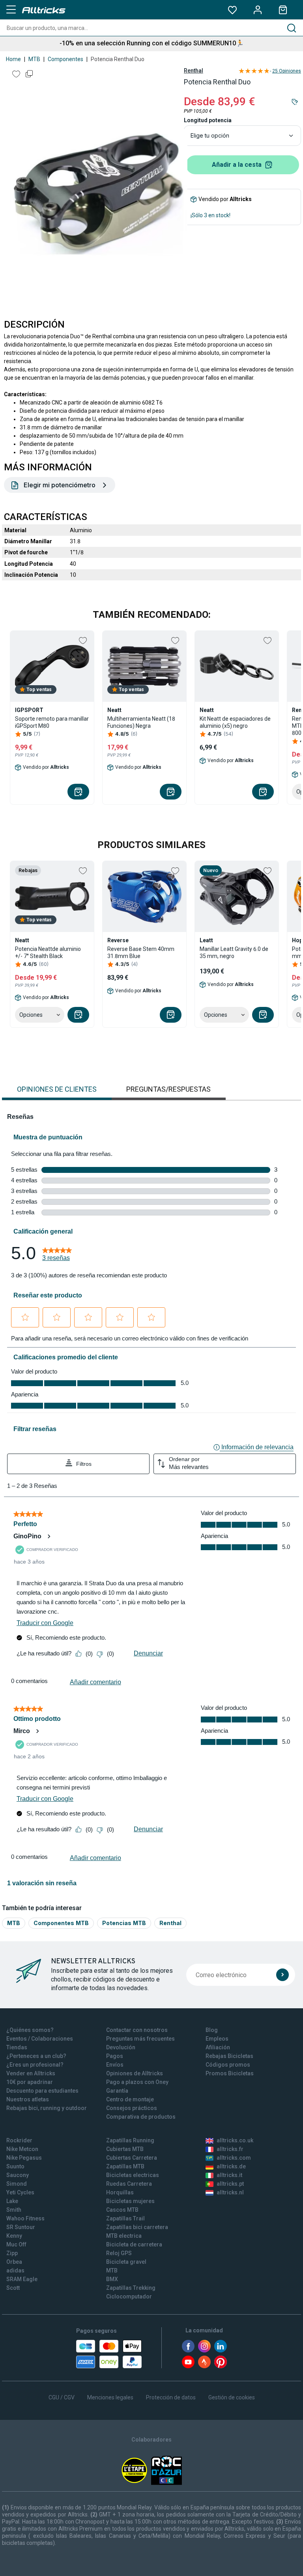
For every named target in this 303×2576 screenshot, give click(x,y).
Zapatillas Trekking (131, 2288)
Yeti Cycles (20, 2192)
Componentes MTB (61, 1923)
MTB (34, 59)
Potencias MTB (124, 1923)
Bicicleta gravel (126, 2262)
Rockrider (19, 2140)
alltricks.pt (230, 2184)
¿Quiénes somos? (30, 2030)
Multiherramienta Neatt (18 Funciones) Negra (141, 722)
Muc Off (16, 2244)
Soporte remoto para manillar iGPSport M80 (52, 722)
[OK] (282, 1975)
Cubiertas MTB (125, 2149)
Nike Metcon (22, 2149)
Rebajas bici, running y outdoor (47, 2108)
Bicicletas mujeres (130, 2201)
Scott (13, 2288)
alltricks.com (234, 2158)
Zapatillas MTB (125, 2166)
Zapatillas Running (130, 2140)
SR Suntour (21, 2227)
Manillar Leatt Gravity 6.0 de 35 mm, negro (234, 952)
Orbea (14, 2262)
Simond (17, 2184)
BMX (112, 2279)
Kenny (14, 2236)
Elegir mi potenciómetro (60, 485)
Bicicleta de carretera (134, 2244)
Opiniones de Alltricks (135, 2073)
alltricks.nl (230, 2192)
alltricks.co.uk (235, 2140)
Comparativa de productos (141, 2117)
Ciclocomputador (129, 2296)
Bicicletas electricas (133, 2175)
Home (13, 59)
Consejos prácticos (132, 2108)
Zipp (12, 2253)
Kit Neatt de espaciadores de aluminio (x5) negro (235, 722)
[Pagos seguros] (109, 2354)
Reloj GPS (119, 2253)
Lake (12, 2201)
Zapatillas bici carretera (137, 2227)
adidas (15, 2270)
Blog (212, 2030)
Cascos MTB (122, 2210)
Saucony (18, 2175)
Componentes (65, 59)
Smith (14, 2210)
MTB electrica (124, 2236)
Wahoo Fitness (25, 2218)
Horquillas (120, 2192)
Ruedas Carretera (129, 2184)
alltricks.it (229, 2175)
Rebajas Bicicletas (229, 2056)
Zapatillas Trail (125, 2218)
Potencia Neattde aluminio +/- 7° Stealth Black (48, 952)
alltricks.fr (230, 2149)
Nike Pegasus (24, 2158)
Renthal (194, 71)
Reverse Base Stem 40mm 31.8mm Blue (141, 952)
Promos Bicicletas (230, 2073)
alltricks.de (231, 2166)
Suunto (15, 2166)
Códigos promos (228, 2065)
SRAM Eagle (22, 2279)
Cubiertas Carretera (132, 2158)
